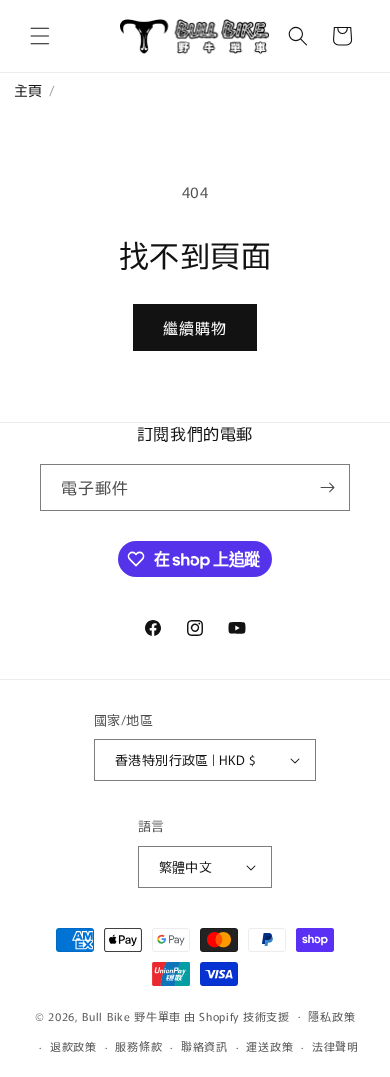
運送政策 (269, 1046)
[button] (40, 36)
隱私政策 (331, 1016)
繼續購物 (195, 327)
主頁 (21, 90)
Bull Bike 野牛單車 (131, 1015)
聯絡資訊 (204, 1046)
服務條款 (138, 1046)
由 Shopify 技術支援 (237, 1015)
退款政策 (73, 1046)
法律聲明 (335, 1046)
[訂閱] (327, 487)
